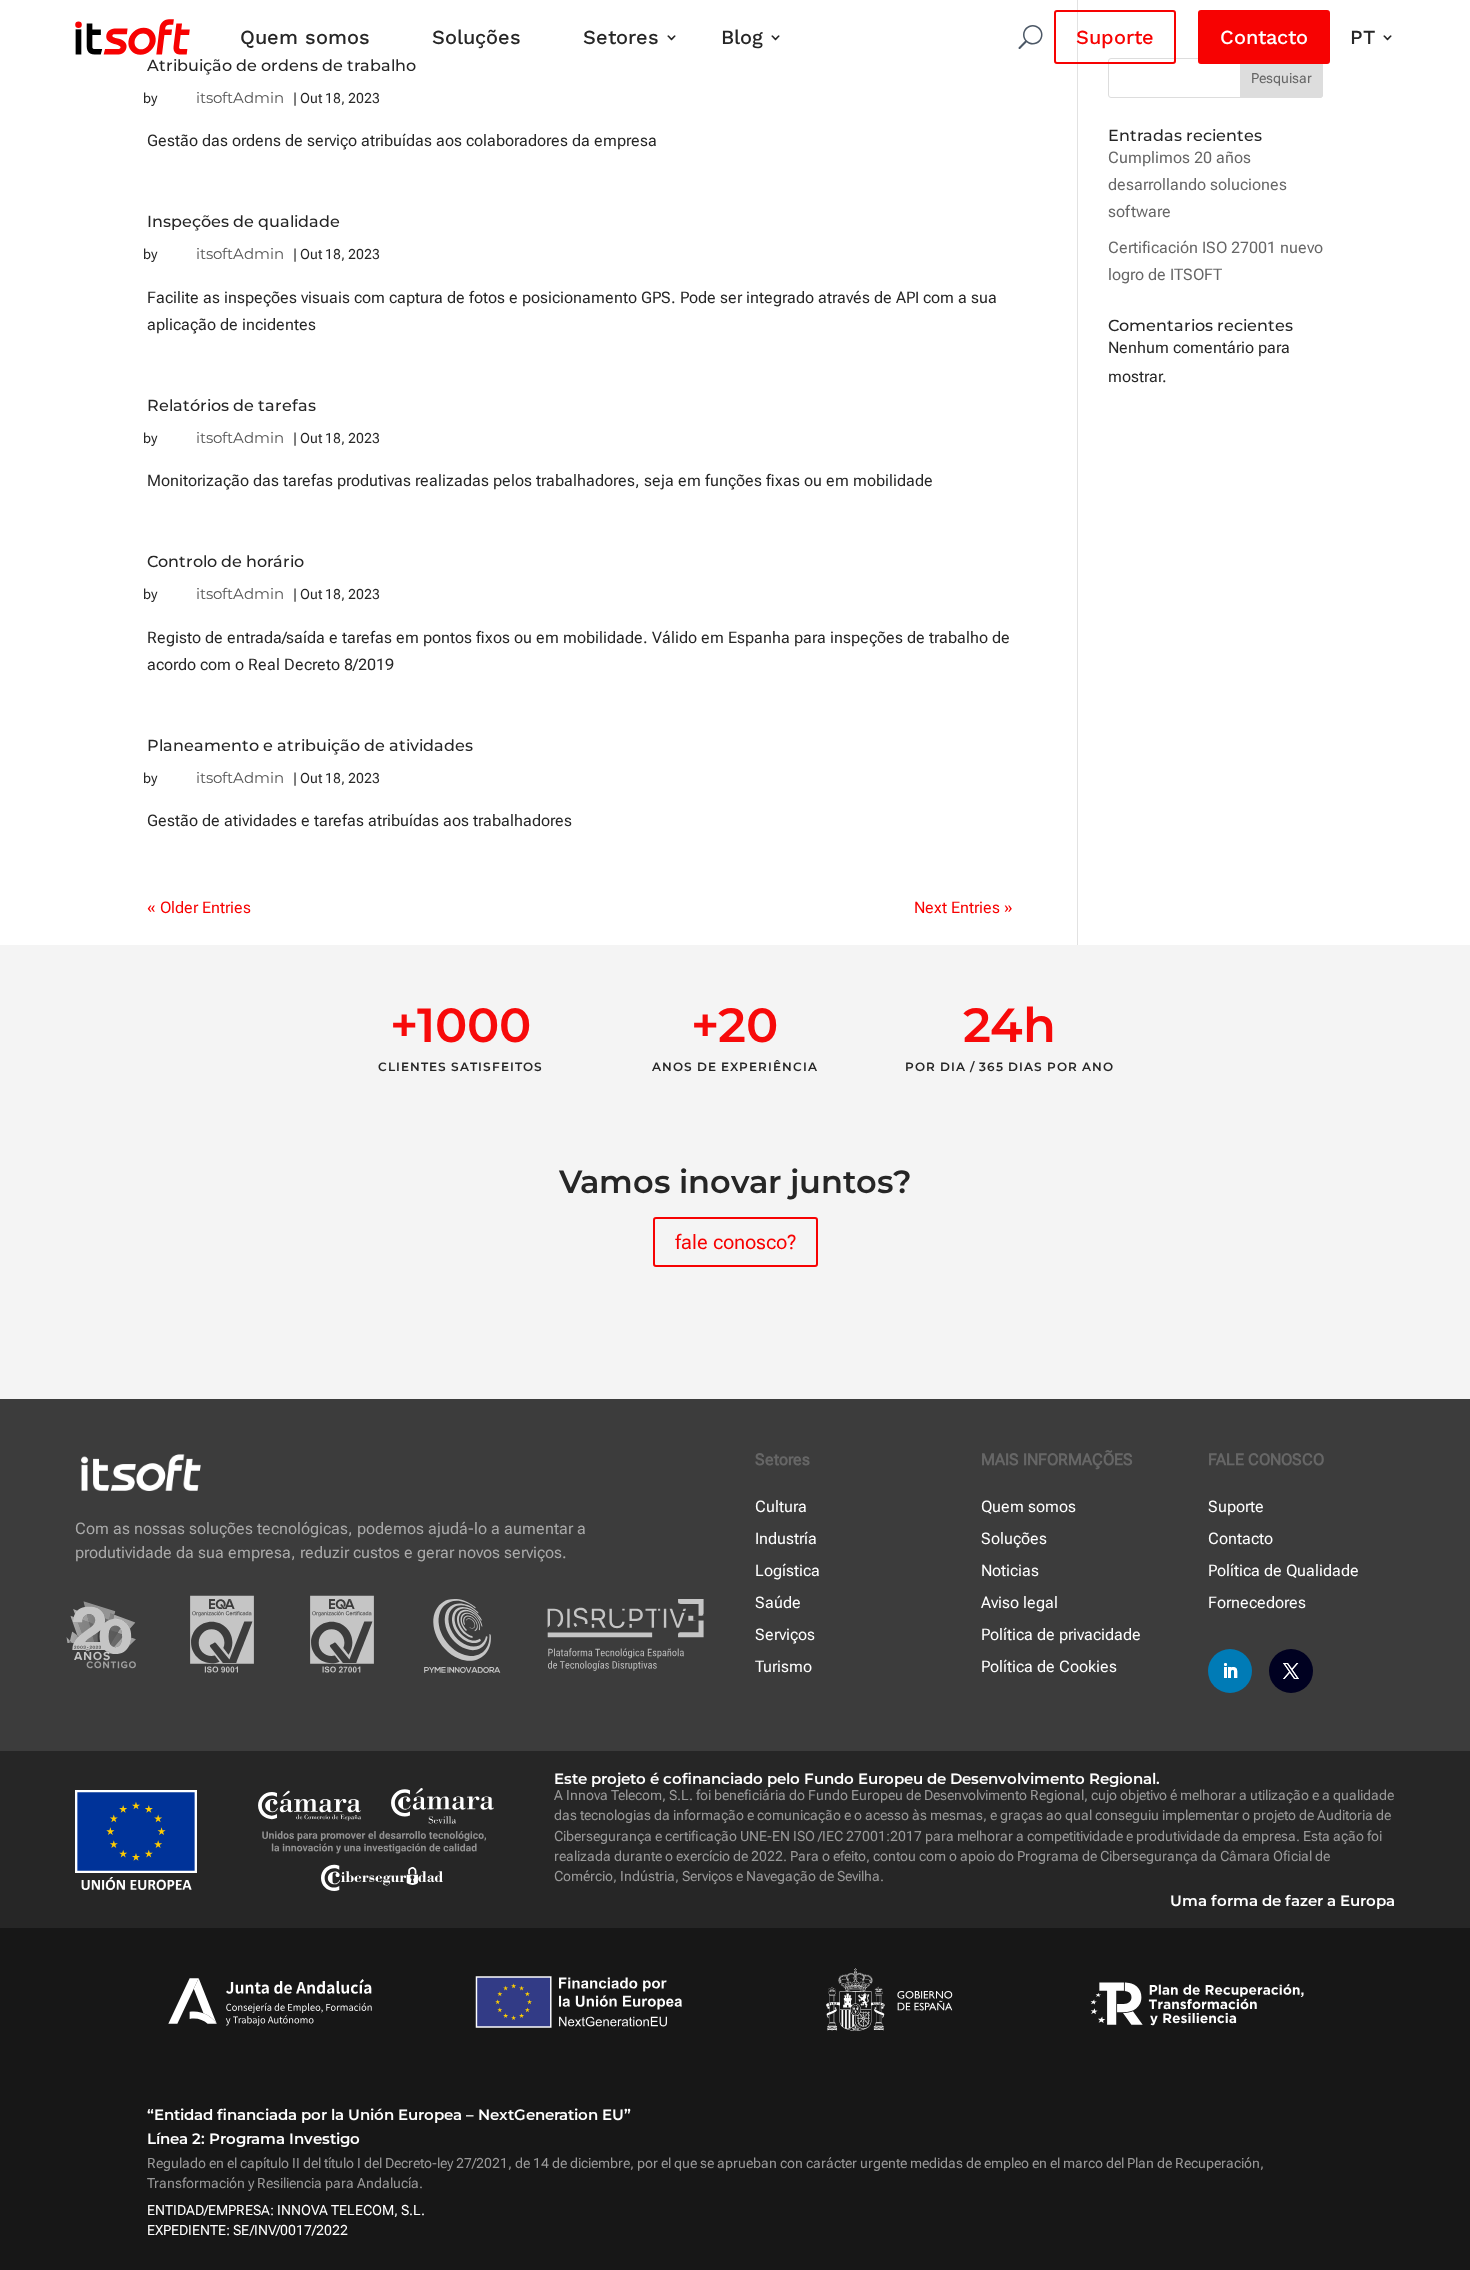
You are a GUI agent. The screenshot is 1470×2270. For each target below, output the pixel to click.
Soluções (476, 37)
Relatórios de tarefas (231, 405)
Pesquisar (1281, 78)
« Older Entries (199, 907)
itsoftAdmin (240, 97)
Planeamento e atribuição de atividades (310, 745)
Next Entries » (963, 907)
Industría (786, 1538)
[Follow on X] (1291, 1671)
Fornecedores (1257, 1602)
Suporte (1115, 37)
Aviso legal (1019, 1602)
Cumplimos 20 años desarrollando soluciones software (1197, 184)
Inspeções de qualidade (243, 221)
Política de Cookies (1049, 1666)
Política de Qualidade (1283, 1570)
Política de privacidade (1061, 1634)
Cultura (781, 1506)
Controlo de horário (225, 561)
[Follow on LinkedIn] (1230, 1671)
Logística (787, 1570)
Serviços (785, 1634)
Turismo (783, 1666)
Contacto (1264, 37)
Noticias (1010, 1570)
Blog (742, 37)
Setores (621, 37)
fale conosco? (735, 1242)
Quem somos (305, 37)
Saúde (778, 1602)
